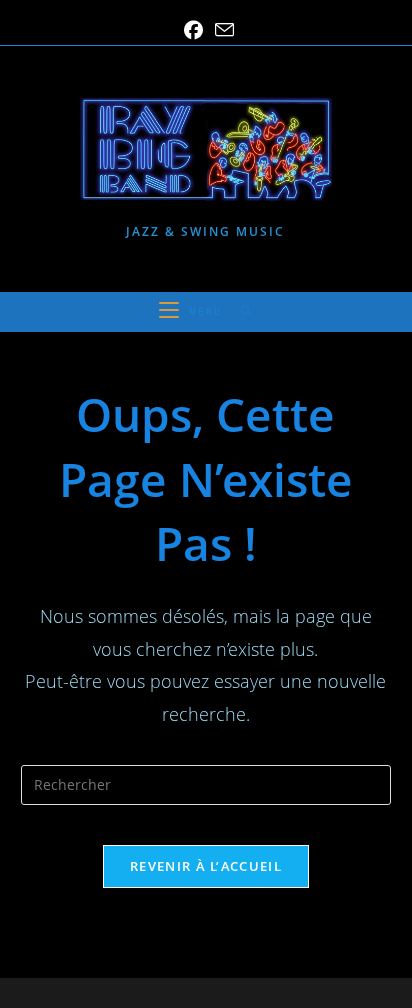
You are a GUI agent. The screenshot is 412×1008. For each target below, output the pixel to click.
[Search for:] (239, 311)
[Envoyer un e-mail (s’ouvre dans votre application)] (221, 30)
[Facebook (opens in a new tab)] (193, 30)
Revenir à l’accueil (206, 866)
